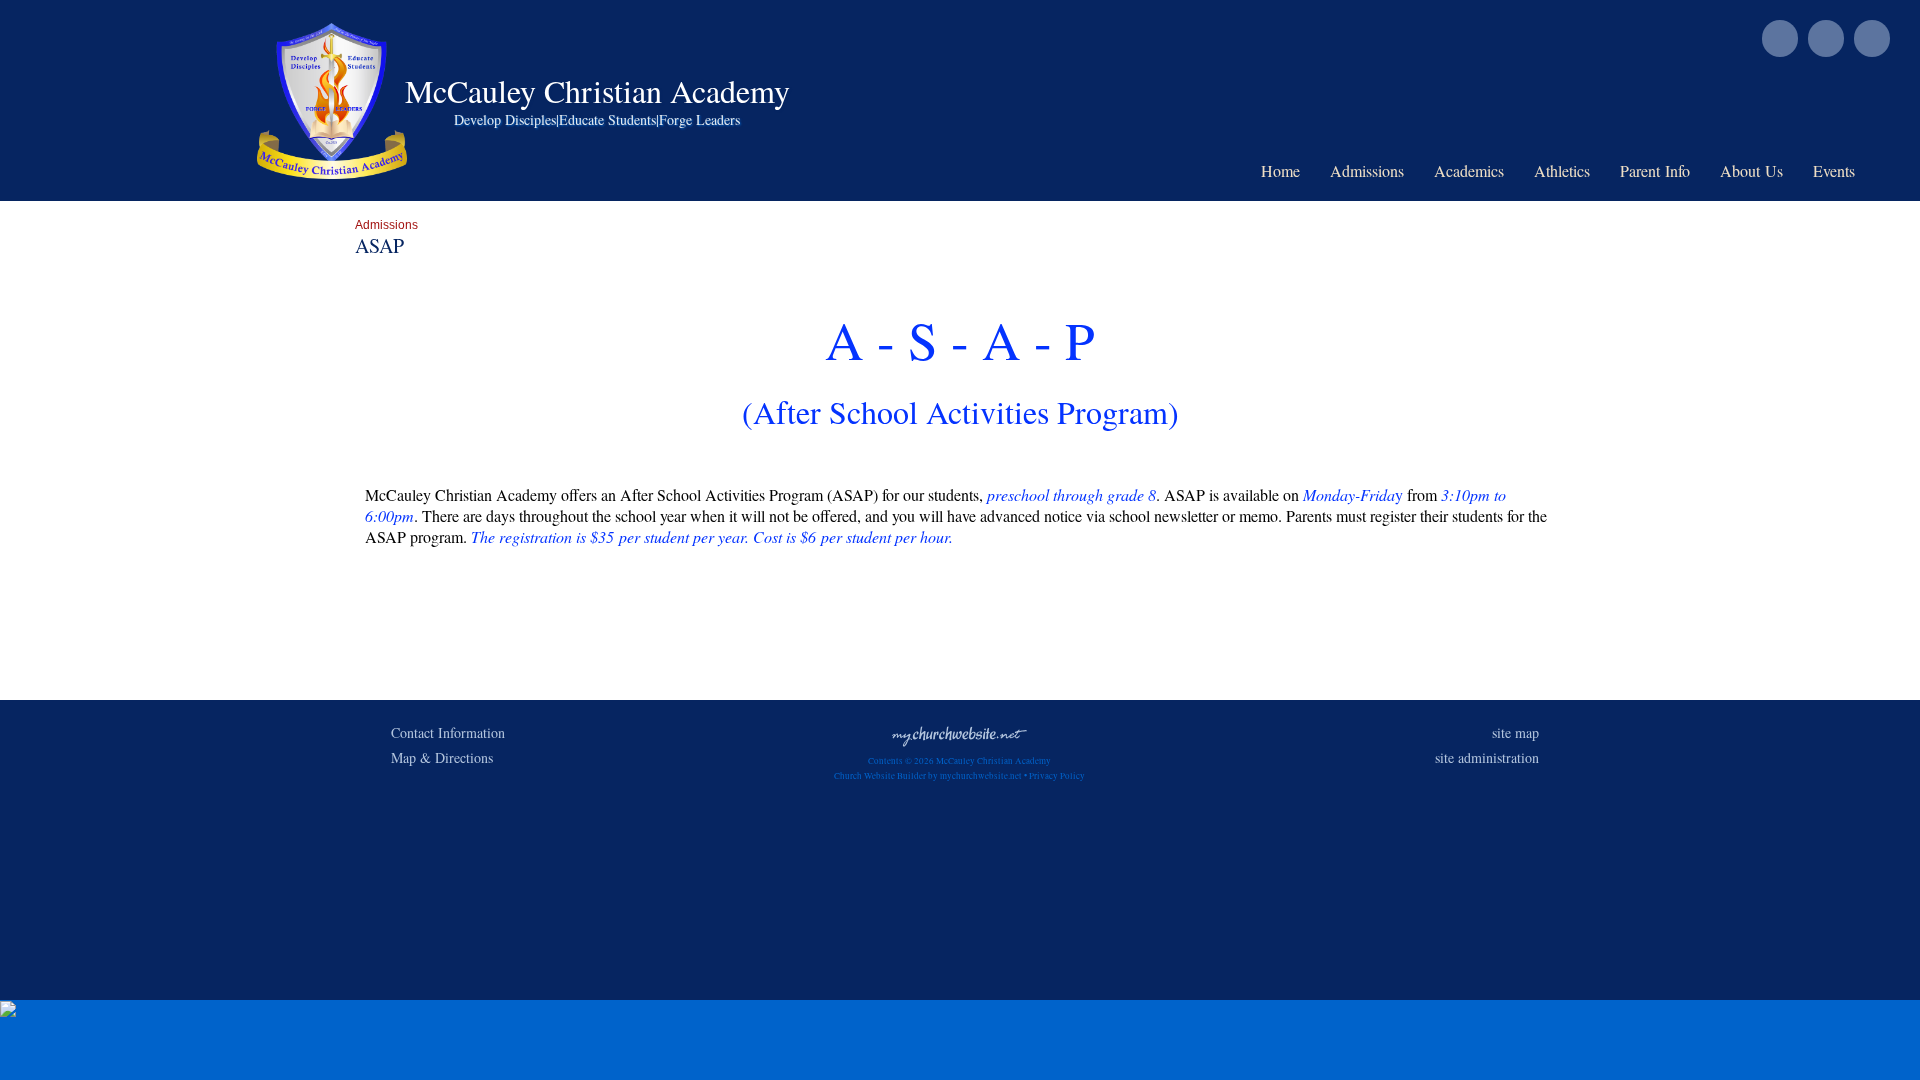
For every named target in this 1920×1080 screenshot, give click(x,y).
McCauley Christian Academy (597, 90)
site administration (1487, 757)
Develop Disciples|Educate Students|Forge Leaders (597, 119)
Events (1834, 170)
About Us (1751, 170)
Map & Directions (437, 757)
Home (1280, 170)
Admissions (1367, 170)
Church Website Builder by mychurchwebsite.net (928, 776)
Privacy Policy (1057, 776)
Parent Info (1655, 170)
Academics (1469, 170)
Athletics (1562, 170)
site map (1515, 732)
